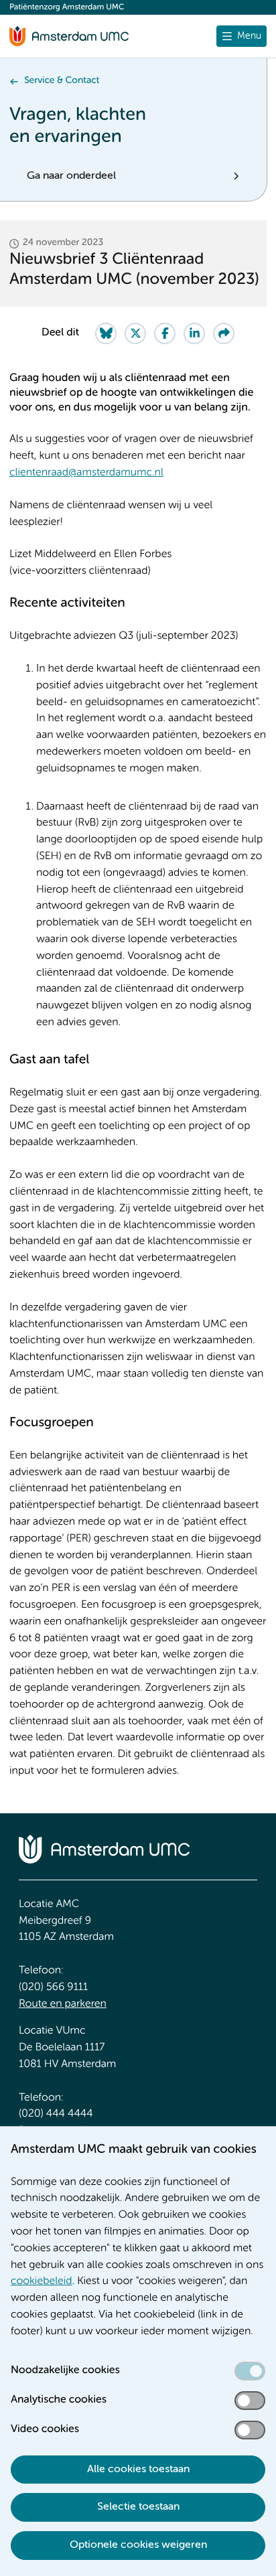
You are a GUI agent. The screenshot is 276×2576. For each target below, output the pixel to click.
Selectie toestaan (138, 2507)
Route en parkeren (63, 2004)
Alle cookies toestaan (138, 2470)
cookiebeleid (42, 2281)
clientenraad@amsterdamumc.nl (86, 473)
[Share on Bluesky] (106, 333)
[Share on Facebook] (165, 333)
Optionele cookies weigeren (138, 2545)
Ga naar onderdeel (71, 176)
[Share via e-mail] (224, 333)
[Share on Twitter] (135, 333)
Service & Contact (62, 81)
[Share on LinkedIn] (194, 333)
